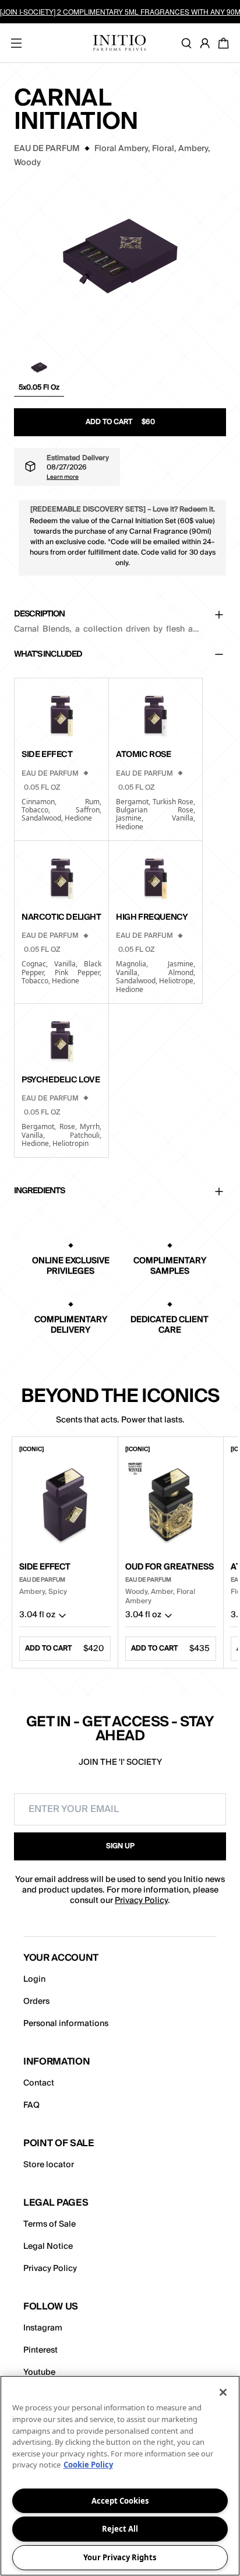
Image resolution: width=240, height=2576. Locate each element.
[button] (39, 376)
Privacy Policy (141, 1901)
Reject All (120, 2529)
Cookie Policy (88, 2465)
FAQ (31, 2105)
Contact (39, 2083)
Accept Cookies (120, 2501)
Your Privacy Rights (120, 2557)
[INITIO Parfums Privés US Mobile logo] (119, 43)
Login (34, 1979)
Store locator (49, 2165)
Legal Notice (48, 2246)
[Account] (207, 43)
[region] (120, 2476)
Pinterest (40, 2350)
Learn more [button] (63, 476)
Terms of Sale (50, 2224)
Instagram (43, 2328)
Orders (36, 2002)
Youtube (39, 2372)
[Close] (223, 2392)
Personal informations (66, 2024)
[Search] (189, 43)
